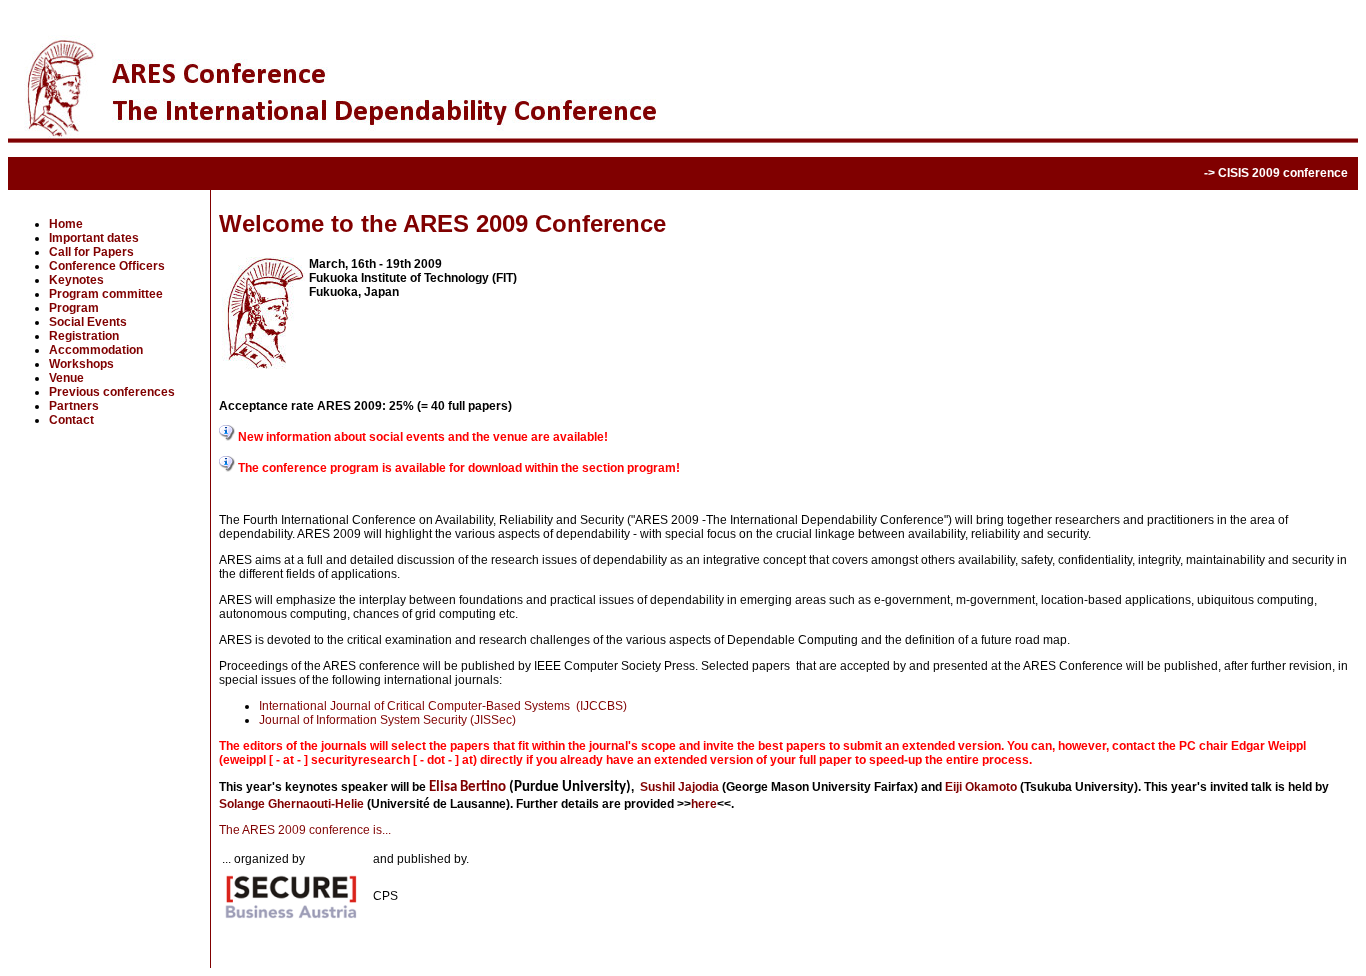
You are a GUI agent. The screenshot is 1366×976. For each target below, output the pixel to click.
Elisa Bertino (467, 787)
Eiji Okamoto (981, 787)
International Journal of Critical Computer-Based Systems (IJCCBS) (443, 706)
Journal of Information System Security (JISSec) (387, 720)
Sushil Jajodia (679, 787)
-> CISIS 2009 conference (1276, 173)
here (704, 804)
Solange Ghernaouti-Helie (291, 804)
